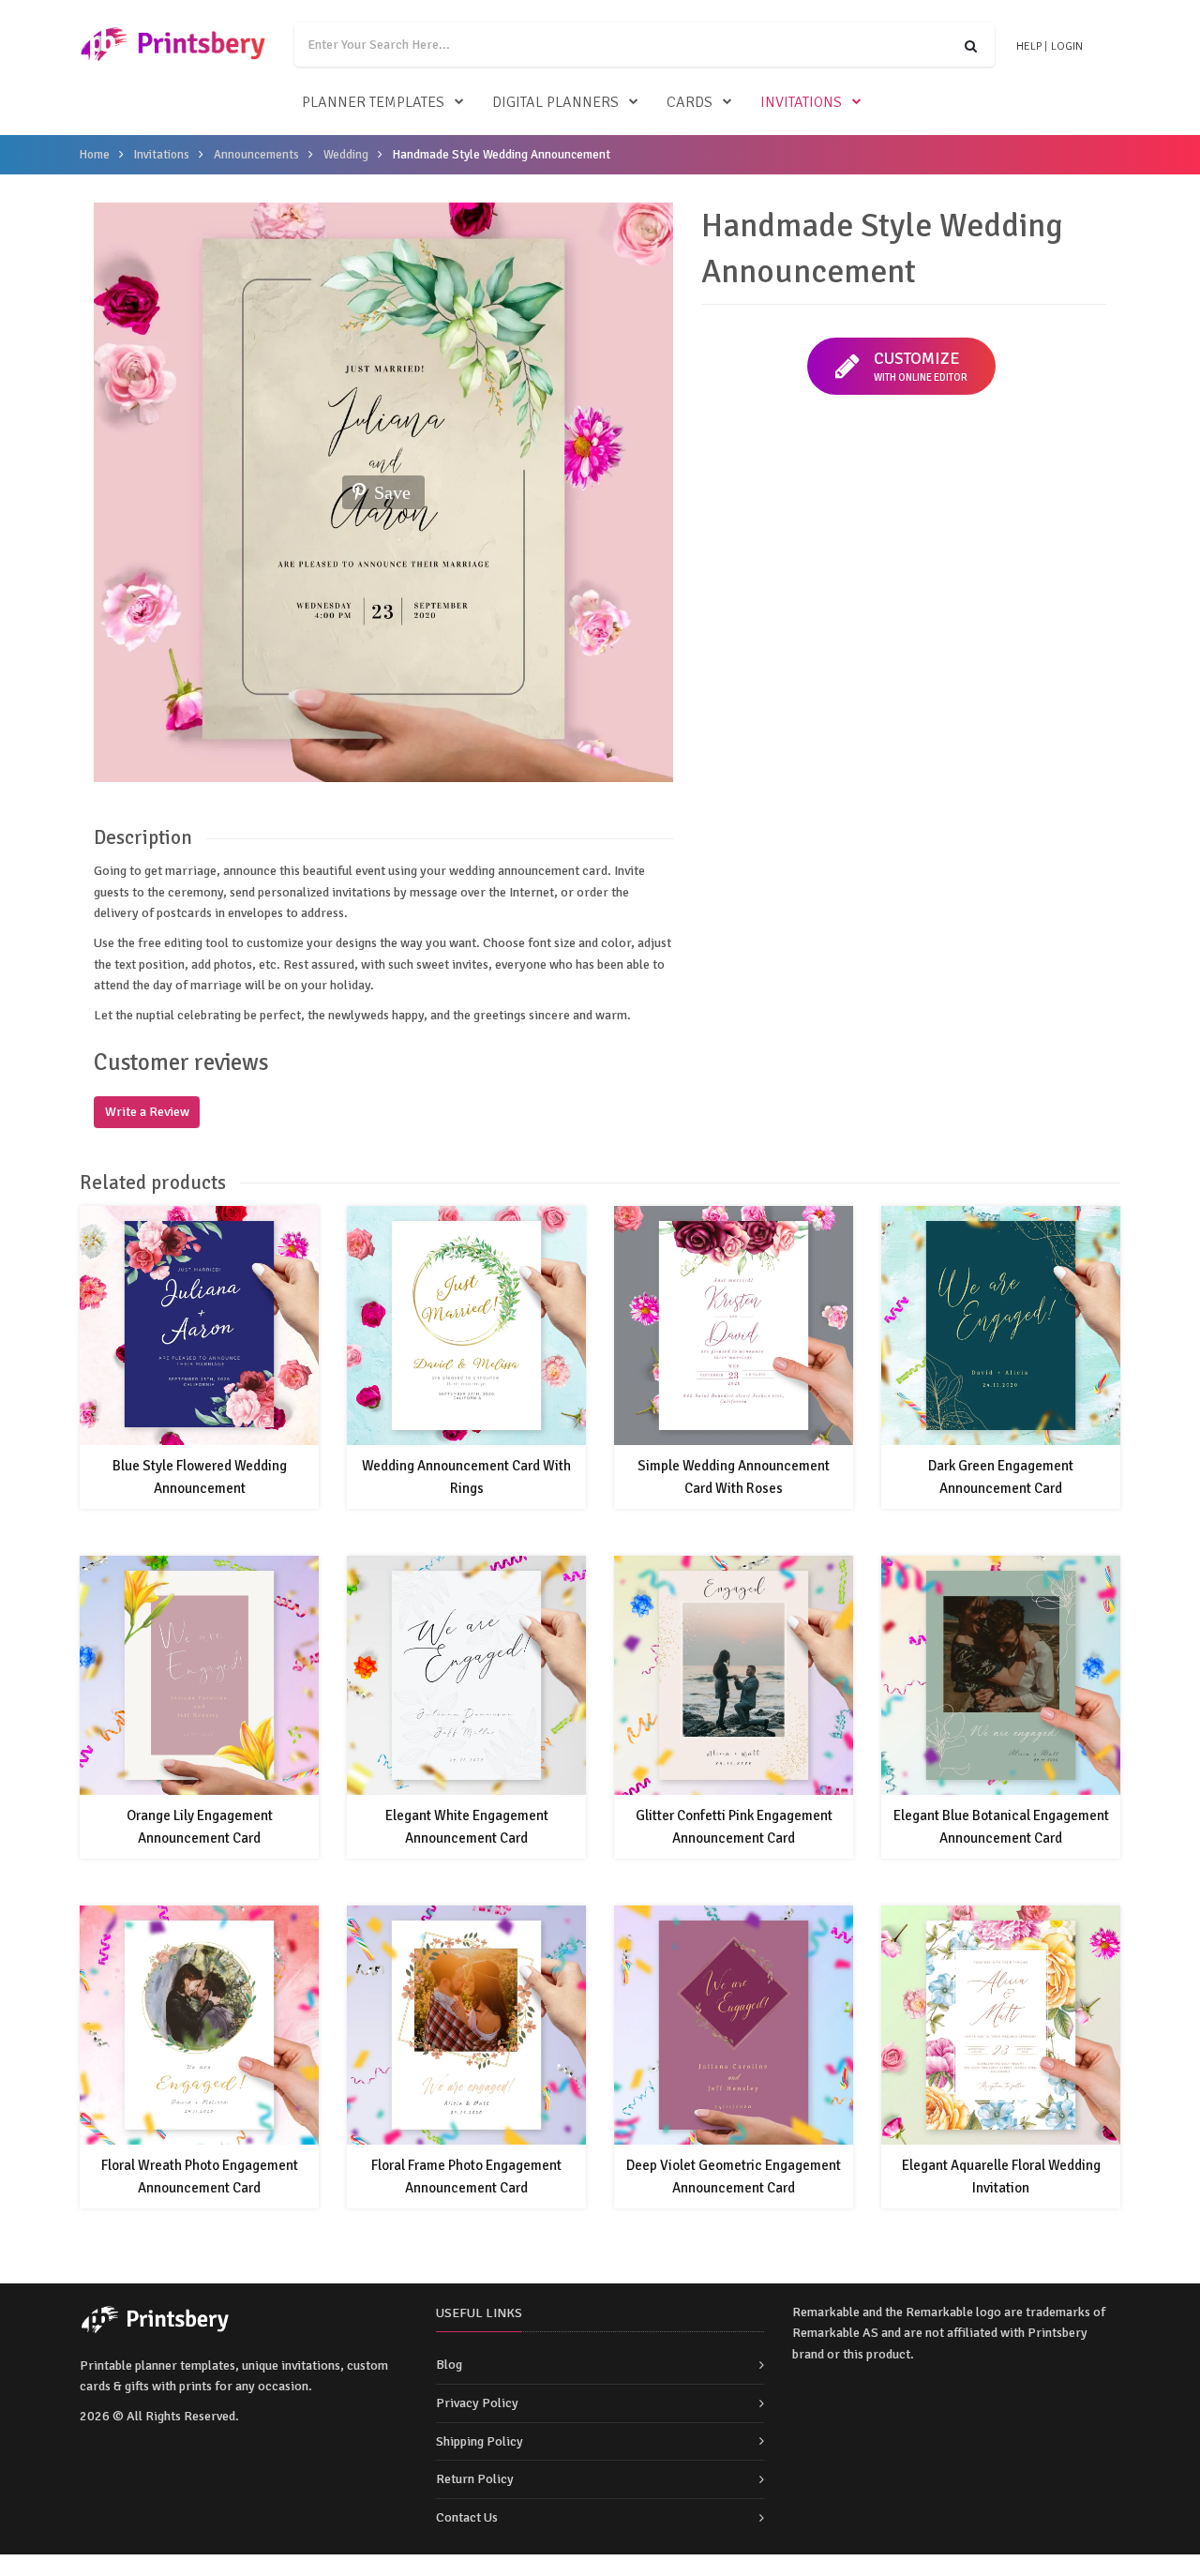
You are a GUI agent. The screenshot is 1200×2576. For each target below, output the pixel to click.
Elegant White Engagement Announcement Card (467, 1827)
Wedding (346, 155)
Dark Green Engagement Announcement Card (1001, 1477)
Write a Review (147, 1112)
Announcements (256, 155)
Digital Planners (555, 102)
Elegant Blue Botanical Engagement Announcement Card (1001, 1827)
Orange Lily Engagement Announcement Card (200, 1827)
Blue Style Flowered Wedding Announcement (200, 1477)
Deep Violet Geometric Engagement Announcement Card (734, 2177)
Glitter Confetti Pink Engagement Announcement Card (734, 1827)
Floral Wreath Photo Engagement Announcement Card (200, 2177)
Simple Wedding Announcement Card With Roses (734, 1477)
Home (95, 155)
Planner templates (373, 102)
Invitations (801, 102)
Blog (449, 2365)
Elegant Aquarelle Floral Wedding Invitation (1001, 2177)
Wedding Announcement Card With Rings (466, 1477)
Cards (690, 102)
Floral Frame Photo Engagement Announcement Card (466, 2177)
